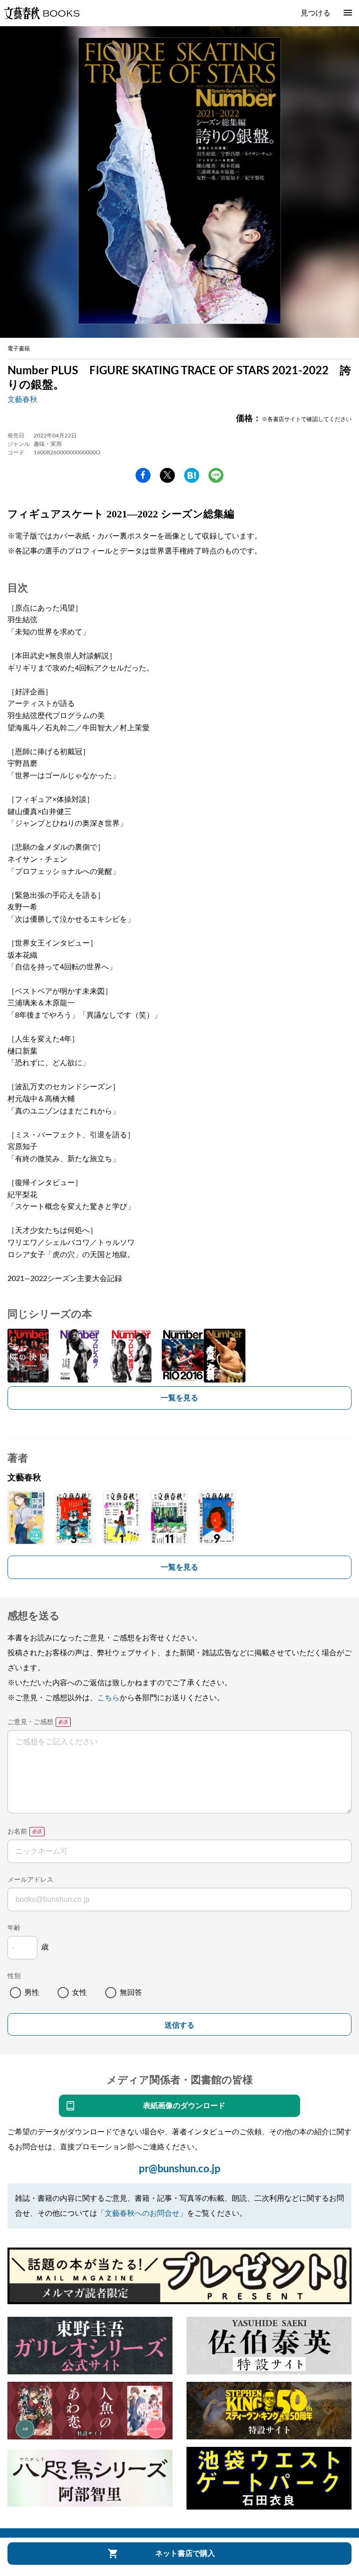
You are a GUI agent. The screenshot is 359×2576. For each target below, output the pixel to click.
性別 (14, 1976)
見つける (316, 13)
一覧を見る (179, 1398)
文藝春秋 (22, 400)
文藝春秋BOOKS (42, 13)
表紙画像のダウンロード (184, 2106)
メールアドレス (30, 1880)
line (216, 475)
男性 (32, 1993)
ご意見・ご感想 (30, 1722)
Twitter (167, 475)
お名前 (17, 1832)
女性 (79, 1993)
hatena (192, 475)
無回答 (131, 1993)
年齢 (14, 1928)
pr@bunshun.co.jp (180, 2169)
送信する (179, 2025)
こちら (108, 1698)
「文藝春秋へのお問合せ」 (142, 2213)
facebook (143, 475)
